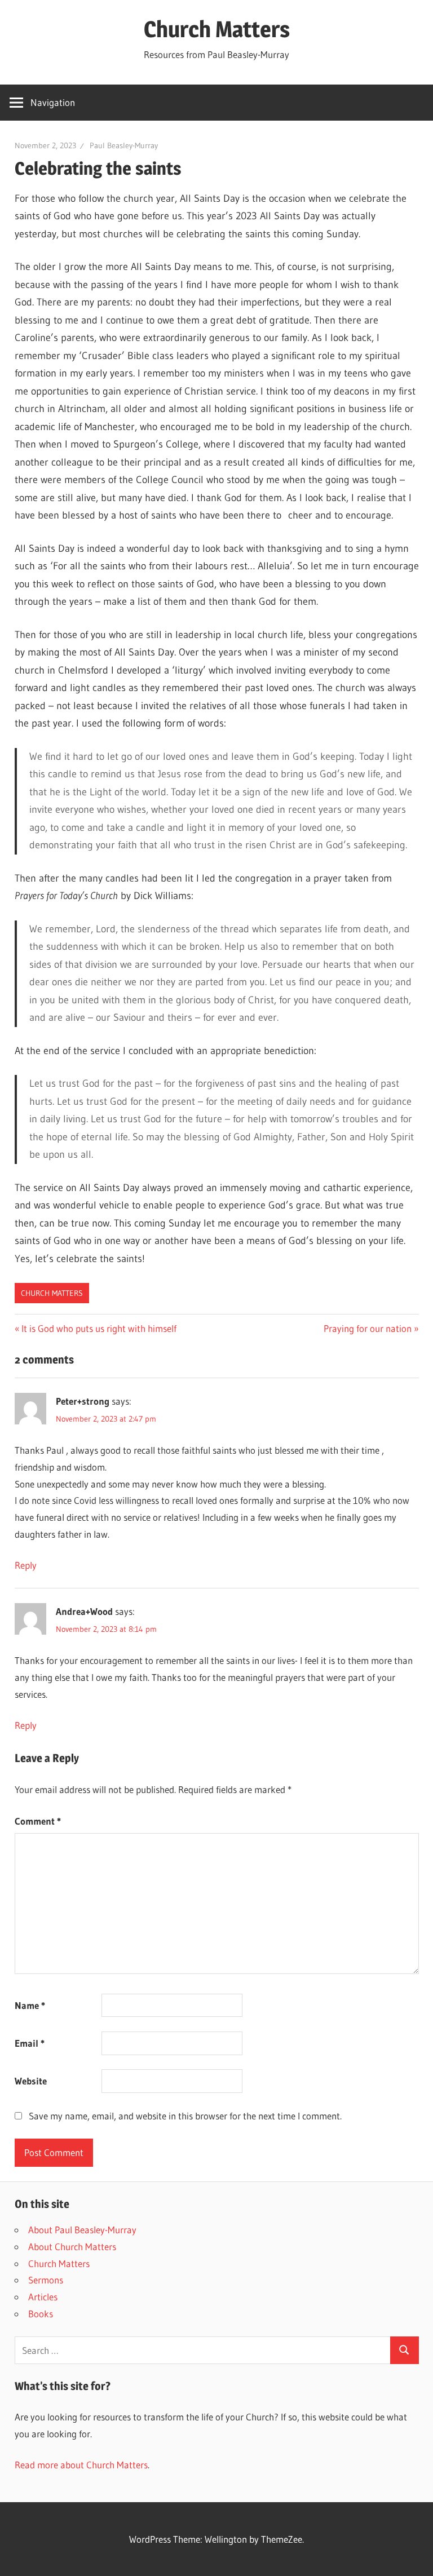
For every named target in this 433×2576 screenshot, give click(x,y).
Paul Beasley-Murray (124, 145)
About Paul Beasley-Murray (82, 2230)
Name (30, 2005)
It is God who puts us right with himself (99, 1328)
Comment (38, 1821)
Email (30, 2043)
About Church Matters (72, 2247)
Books (41, 2314)
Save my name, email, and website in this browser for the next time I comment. (185, 2116)
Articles (43, 2297)
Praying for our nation (368, 1328)
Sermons (46, 2280)
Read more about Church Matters (81, 2465)
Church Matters (217, 29)
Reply (26, 1565)
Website (31, 2081)
